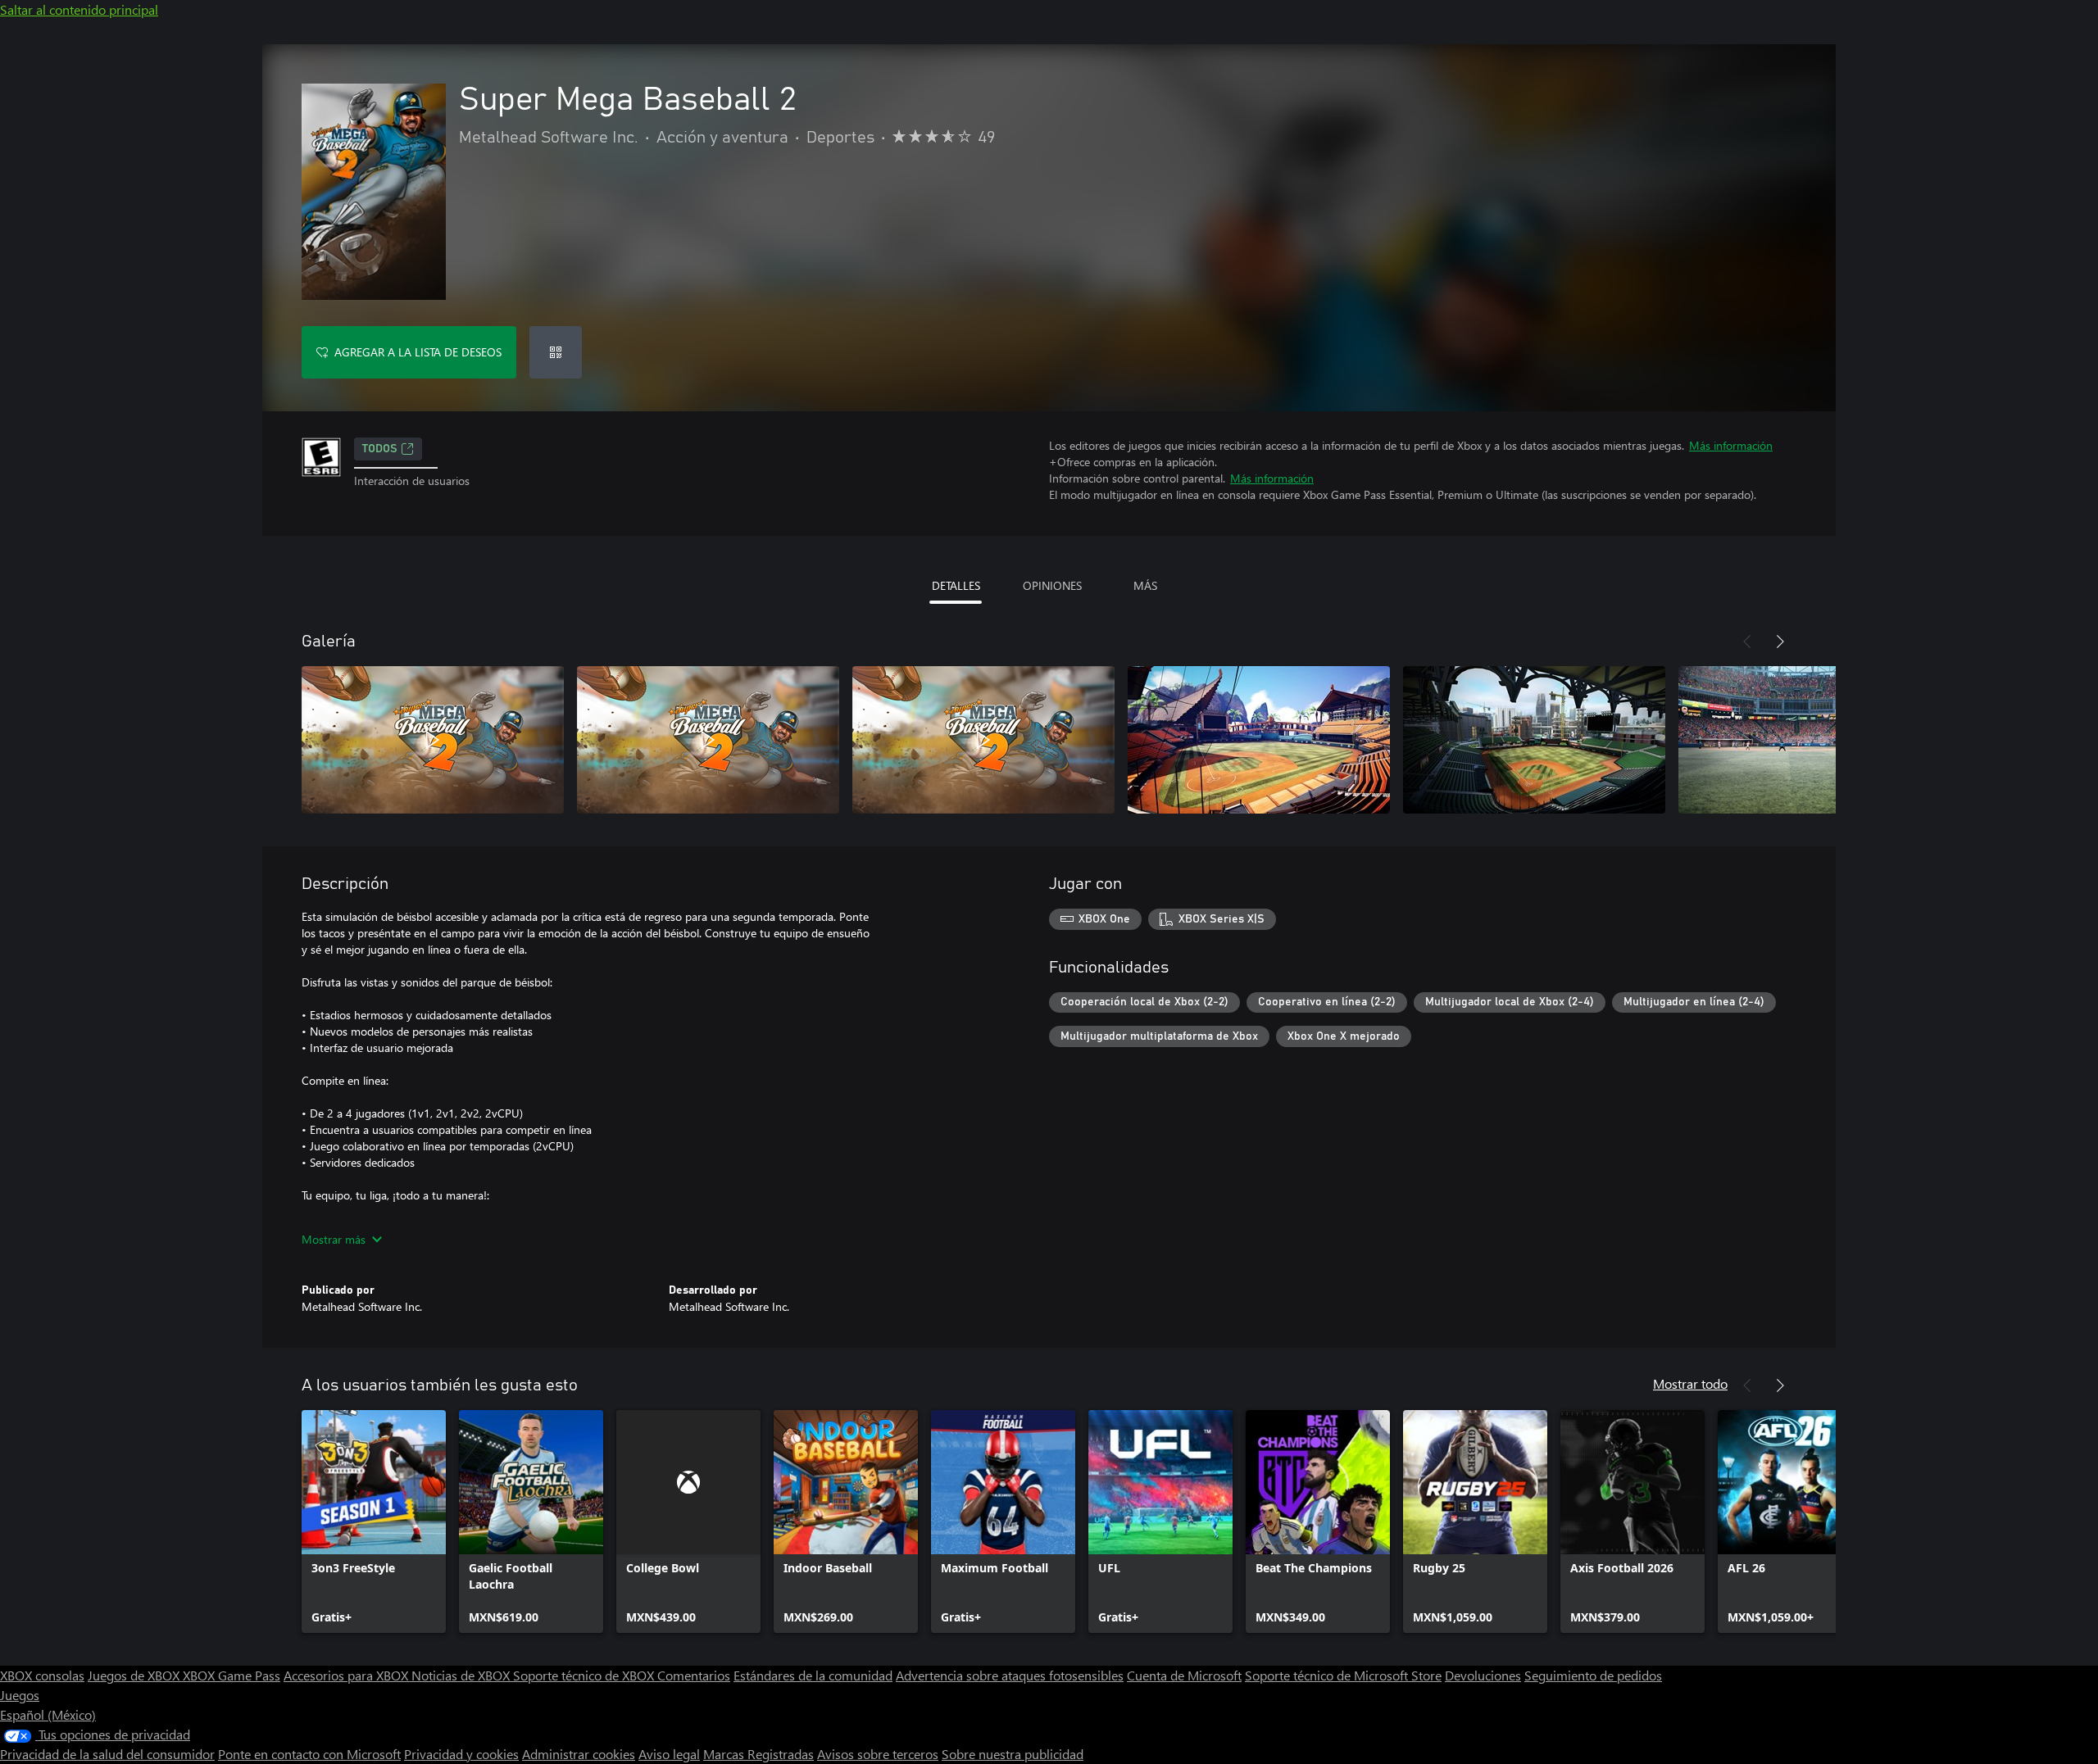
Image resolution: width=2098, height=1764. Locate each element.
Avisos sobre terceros (878, 1754)
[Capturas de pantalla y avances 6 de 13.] (1810, 740)
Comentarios (694, 1675)
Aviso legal (669, 1754)
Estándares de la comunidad (813, 1675)
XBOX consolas (42, 1675)
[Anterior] (1747, 642)
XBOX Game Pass (232, 1675)
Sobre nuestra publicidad (1013, 1754)
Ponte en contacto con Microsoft (309, 1754)
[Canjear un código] (556, 352)
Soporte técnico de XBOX (585, 1675)
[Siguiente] (1780, 642)
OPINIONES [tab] (1052, 585)
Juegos (20, 1695)
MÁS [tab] (1145, 585)
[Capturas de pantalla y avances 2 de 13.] (708, 740)
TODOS (380, 449)
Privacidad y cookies (461, 1754)
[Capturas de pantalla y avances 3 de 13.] (983, 740)
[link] (374, 1521)
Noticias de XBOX (462, 1675)
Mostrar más (334, 1239)
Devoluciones (1483, 1675)
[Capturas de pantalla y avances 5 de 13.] (1534, 740)
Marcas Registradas (758, 1754)
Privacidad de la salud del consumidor (107, 1754)
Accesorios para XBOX (347, 1675)
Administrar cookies (579, 1754)
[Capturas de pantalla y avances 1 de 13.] (433, 740)
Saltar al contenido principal (79, 9)
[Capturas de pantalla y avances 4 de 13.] (1259, 740)
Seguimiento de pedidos (1593, 1675)
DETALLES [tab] (956, 585)
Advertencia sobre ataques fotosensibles (1010, 1675)
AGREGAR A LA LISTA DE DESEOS (418, 352)
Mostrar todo (1690, 1383)
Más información (1731, 445)
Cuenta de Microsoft (1184, 1675)
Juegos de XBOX (135, 1675)
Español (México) (48, 1714)
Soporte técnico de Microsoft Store (1343, 1675)
